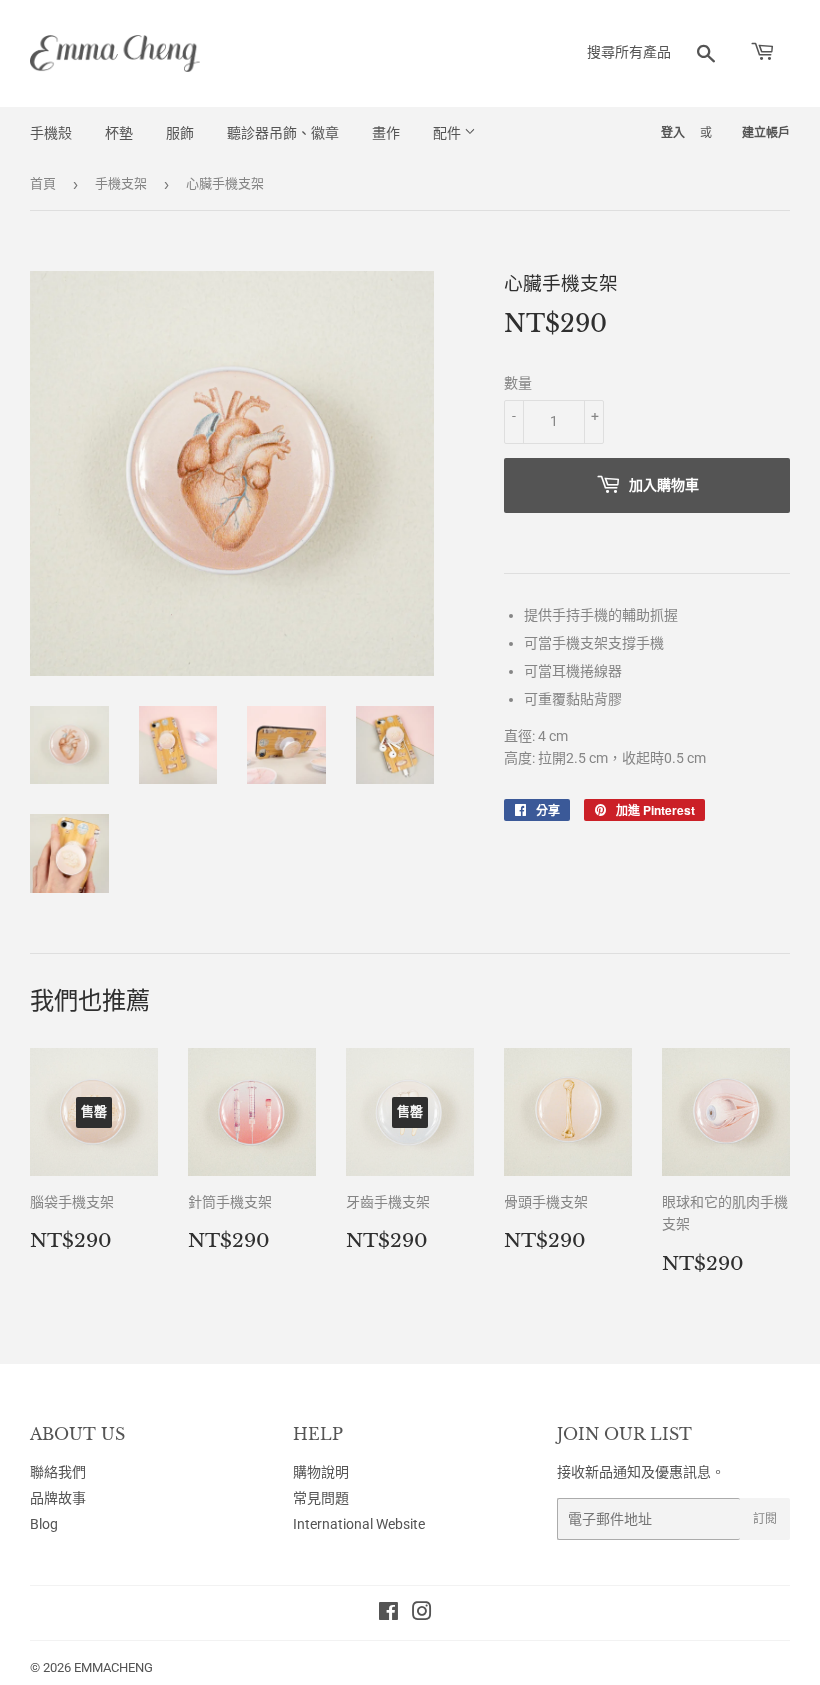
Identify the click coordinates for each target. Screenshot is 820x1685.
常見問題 (321, 1498)
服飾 (180, 133)
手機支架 (121, 183)
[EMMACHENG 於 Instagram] (422, 1614)
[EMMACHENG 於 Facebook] (388, 1614)
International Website (359, 1524)
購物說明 (321, 1472)
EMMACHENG (113, 1667)
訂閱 (765, 1519)
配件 (448, 133)
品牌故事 (58, 1498)
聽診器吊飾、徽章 (283, 133)
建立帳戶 (766, 133)
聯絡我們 (58, 1472)
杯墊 (119, 133)
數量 (518, 383)
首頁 (43, 183)
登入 (673, 133)
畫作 (386, 133)
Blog (44, 1524)
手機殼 (51, 133)
